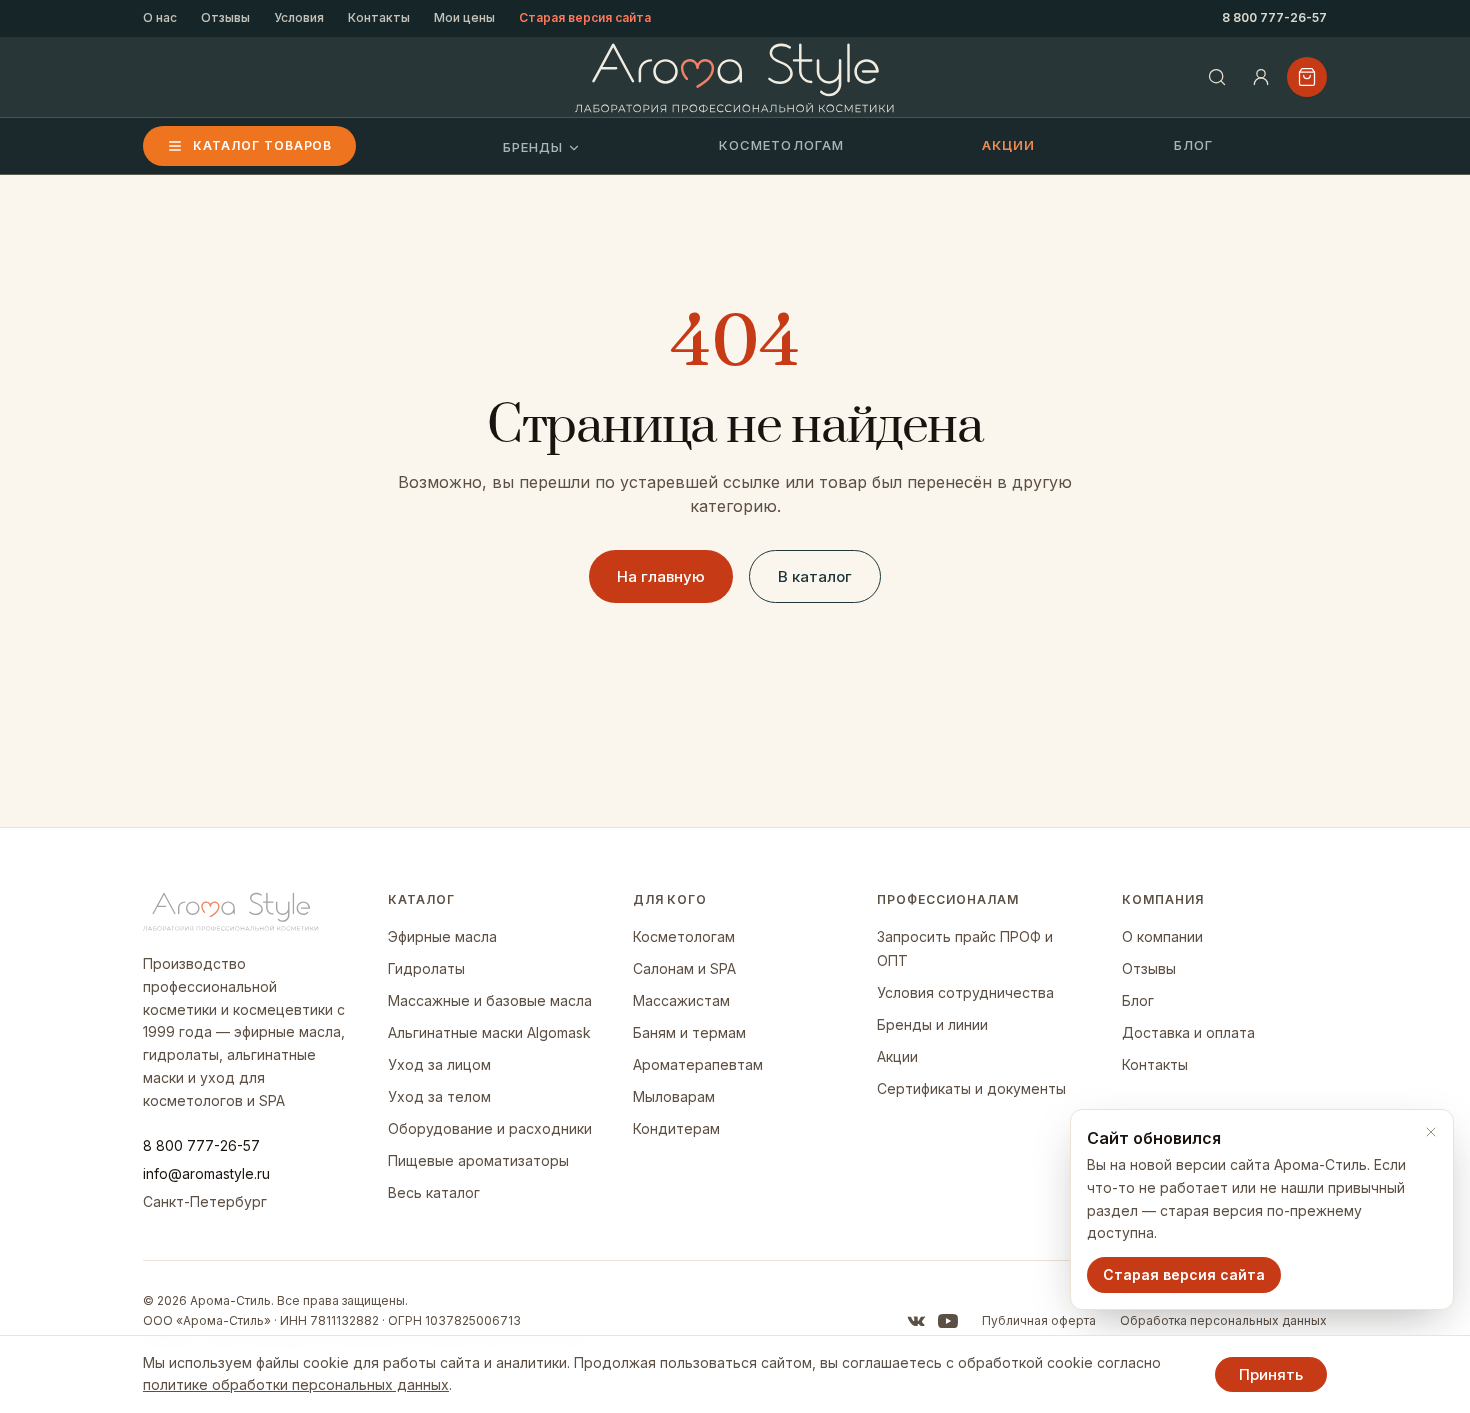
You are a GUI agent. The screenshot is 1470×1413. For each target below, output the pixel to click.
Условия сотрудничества (965, 992)
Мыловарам (674, 1096)
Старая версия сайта (585, 17)
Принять (1271, 1374)
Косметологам (781, 145)
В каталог (815, 576)
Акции (1008, 145)
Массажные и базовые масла (490, 1000)
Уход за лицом (439, 1064)
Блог (1193, 145)
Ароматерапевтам (698, 1064)
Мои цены (464, 17)
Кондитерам (676, 1128)
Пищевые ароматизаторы (478, 1160)
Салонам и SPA (684, 968)
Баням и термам (689, 1032)
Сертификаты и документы (971, 1088)
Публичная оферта (1039, 1320)
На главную (661, 576)
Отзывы (225, 17)
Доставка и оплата (1188, 1032)
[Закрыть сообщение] (1431, 1132)
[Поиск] (1217, 77)
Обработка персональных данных (1223, 1320)
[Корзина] (1307, 77)
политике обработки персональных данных (296, 1384)
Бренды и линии (932, 1024)
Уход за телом (439, 1096)
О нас (160, 17)
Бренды (533, 147)
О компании (1162, 936)
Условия (299, 17)
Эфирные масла (442, 936)
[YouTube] (948, 1321)
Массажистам (681, 1000)
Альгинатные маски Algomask (489, 1032)
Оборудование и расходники (490, 1128)
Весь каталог (434, 1192)
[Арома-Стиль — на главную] (735, 77)
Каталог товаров (262, 145)
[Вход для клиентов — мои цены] (1261, 77)
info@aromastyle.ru (206, 1173)
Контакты (379, 17)
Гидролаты (426, 968)
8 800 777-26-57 (1274, 17)
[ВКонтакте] (916, 1321)
